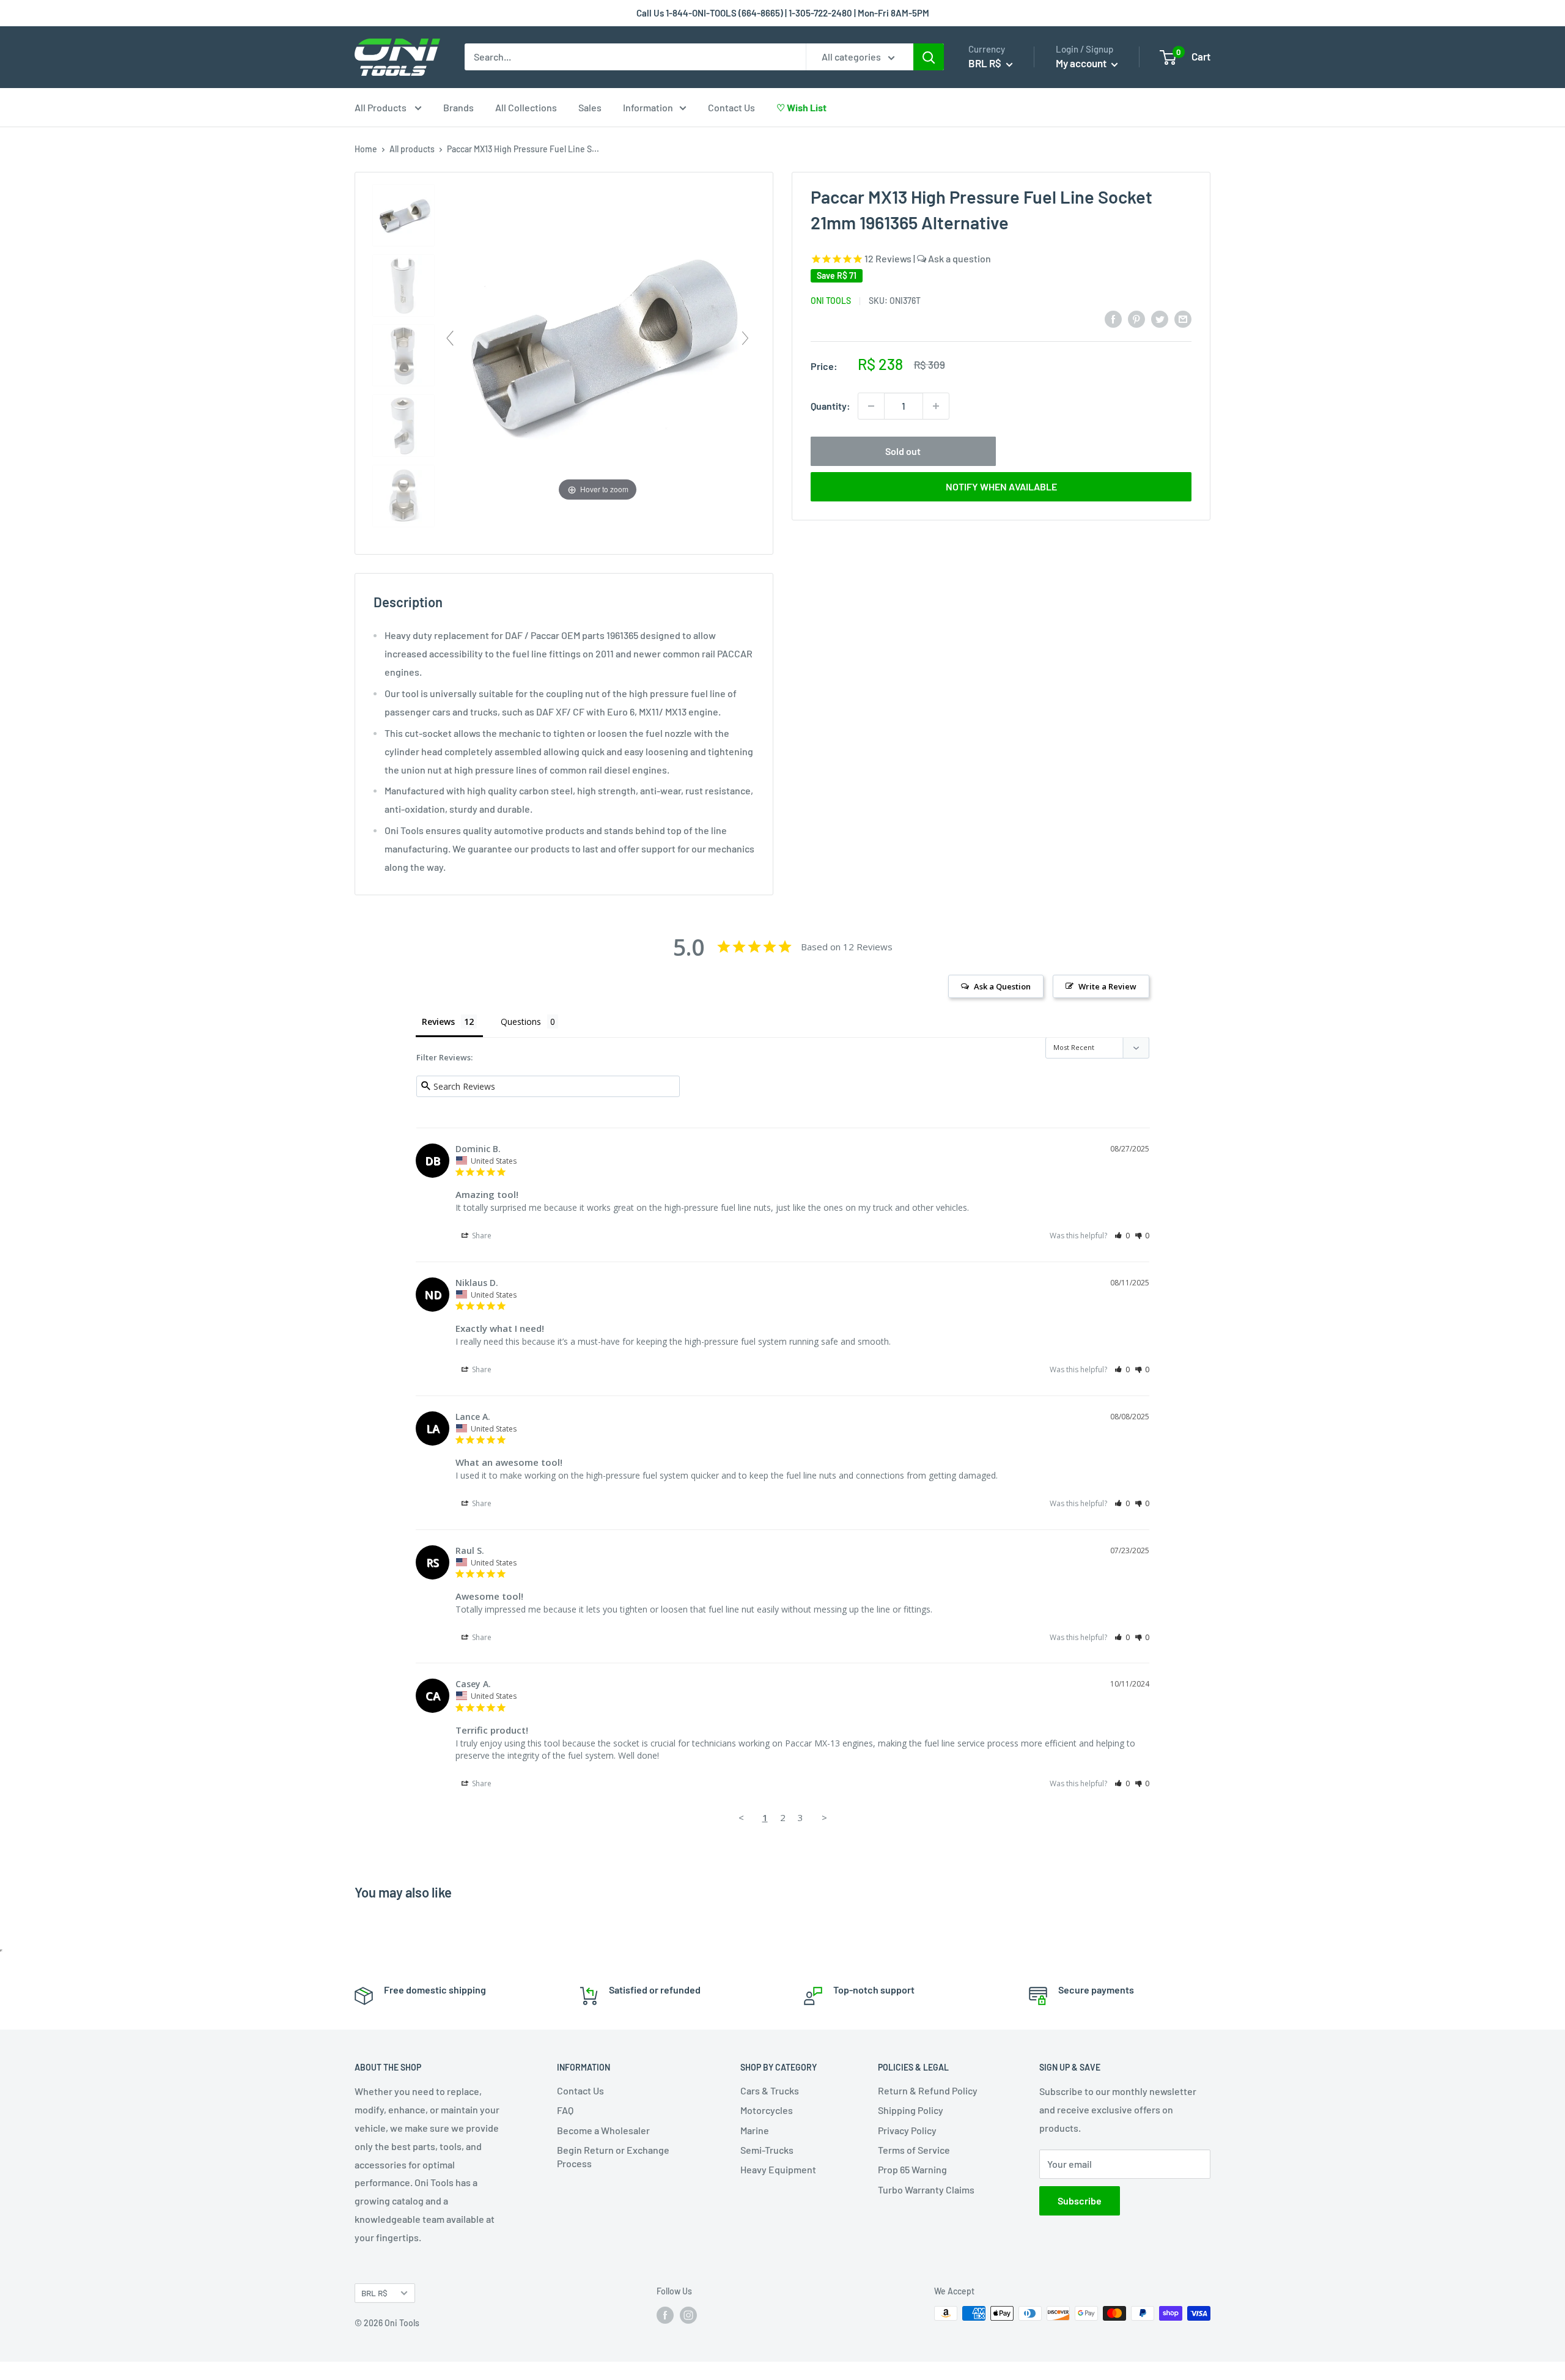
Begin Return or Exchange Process (613, 2156)
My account (1082, 63)
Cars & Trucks (770, 2090)
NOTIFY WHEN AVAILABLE (1001, 486)
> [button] (824, 1817)
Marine (755, 2130)
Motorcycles (767, 2110)
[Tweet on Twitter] (1160, 318)
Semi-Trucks (767, 2150)
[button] (1122, 1236)
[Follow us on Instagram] (688, 2315)
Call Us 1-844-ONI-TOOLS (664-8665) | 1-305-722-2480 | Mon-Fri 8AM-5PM (783, 13)
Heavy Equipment (778, 2169)
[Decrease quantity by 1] (871, 406)
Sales (590, 107)
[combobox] (635, 57)
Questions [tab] (521, 1022)
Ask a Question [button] (1002, 986)
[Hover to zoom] (598, 343)
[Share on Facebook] (1113, 318)
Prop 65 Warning (912, 2169)
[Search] (929, 57)
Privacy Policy (907, 2130)
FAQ (565, 2110)
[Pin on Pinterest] (1136, 318)
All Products (381, 107)
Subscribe (1080, 2201)
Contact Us (731, 107)
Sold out (903, 451)
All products (412, 149)
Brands (458, 107)
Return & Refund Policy (928, 2090)
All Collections (526, 107)
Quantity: (830, 406)
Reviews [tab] (438, 1022)
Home (366, 149)
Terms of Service (914, 2150)
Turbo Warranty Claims (926, 2190)
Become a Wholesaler (603, 2130)
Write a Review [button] (1107, 986)
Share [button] (481, 1236)
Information (648, 107)
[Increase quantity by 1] (936, 406)
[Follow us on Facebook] (665, 2315)
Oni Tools (831, 300)
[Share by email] (1183, 318)
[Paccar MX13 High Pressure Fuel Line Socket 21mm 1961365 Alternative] (403, 216)
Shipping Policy (911, 2110)
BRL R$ (374, 2293)
